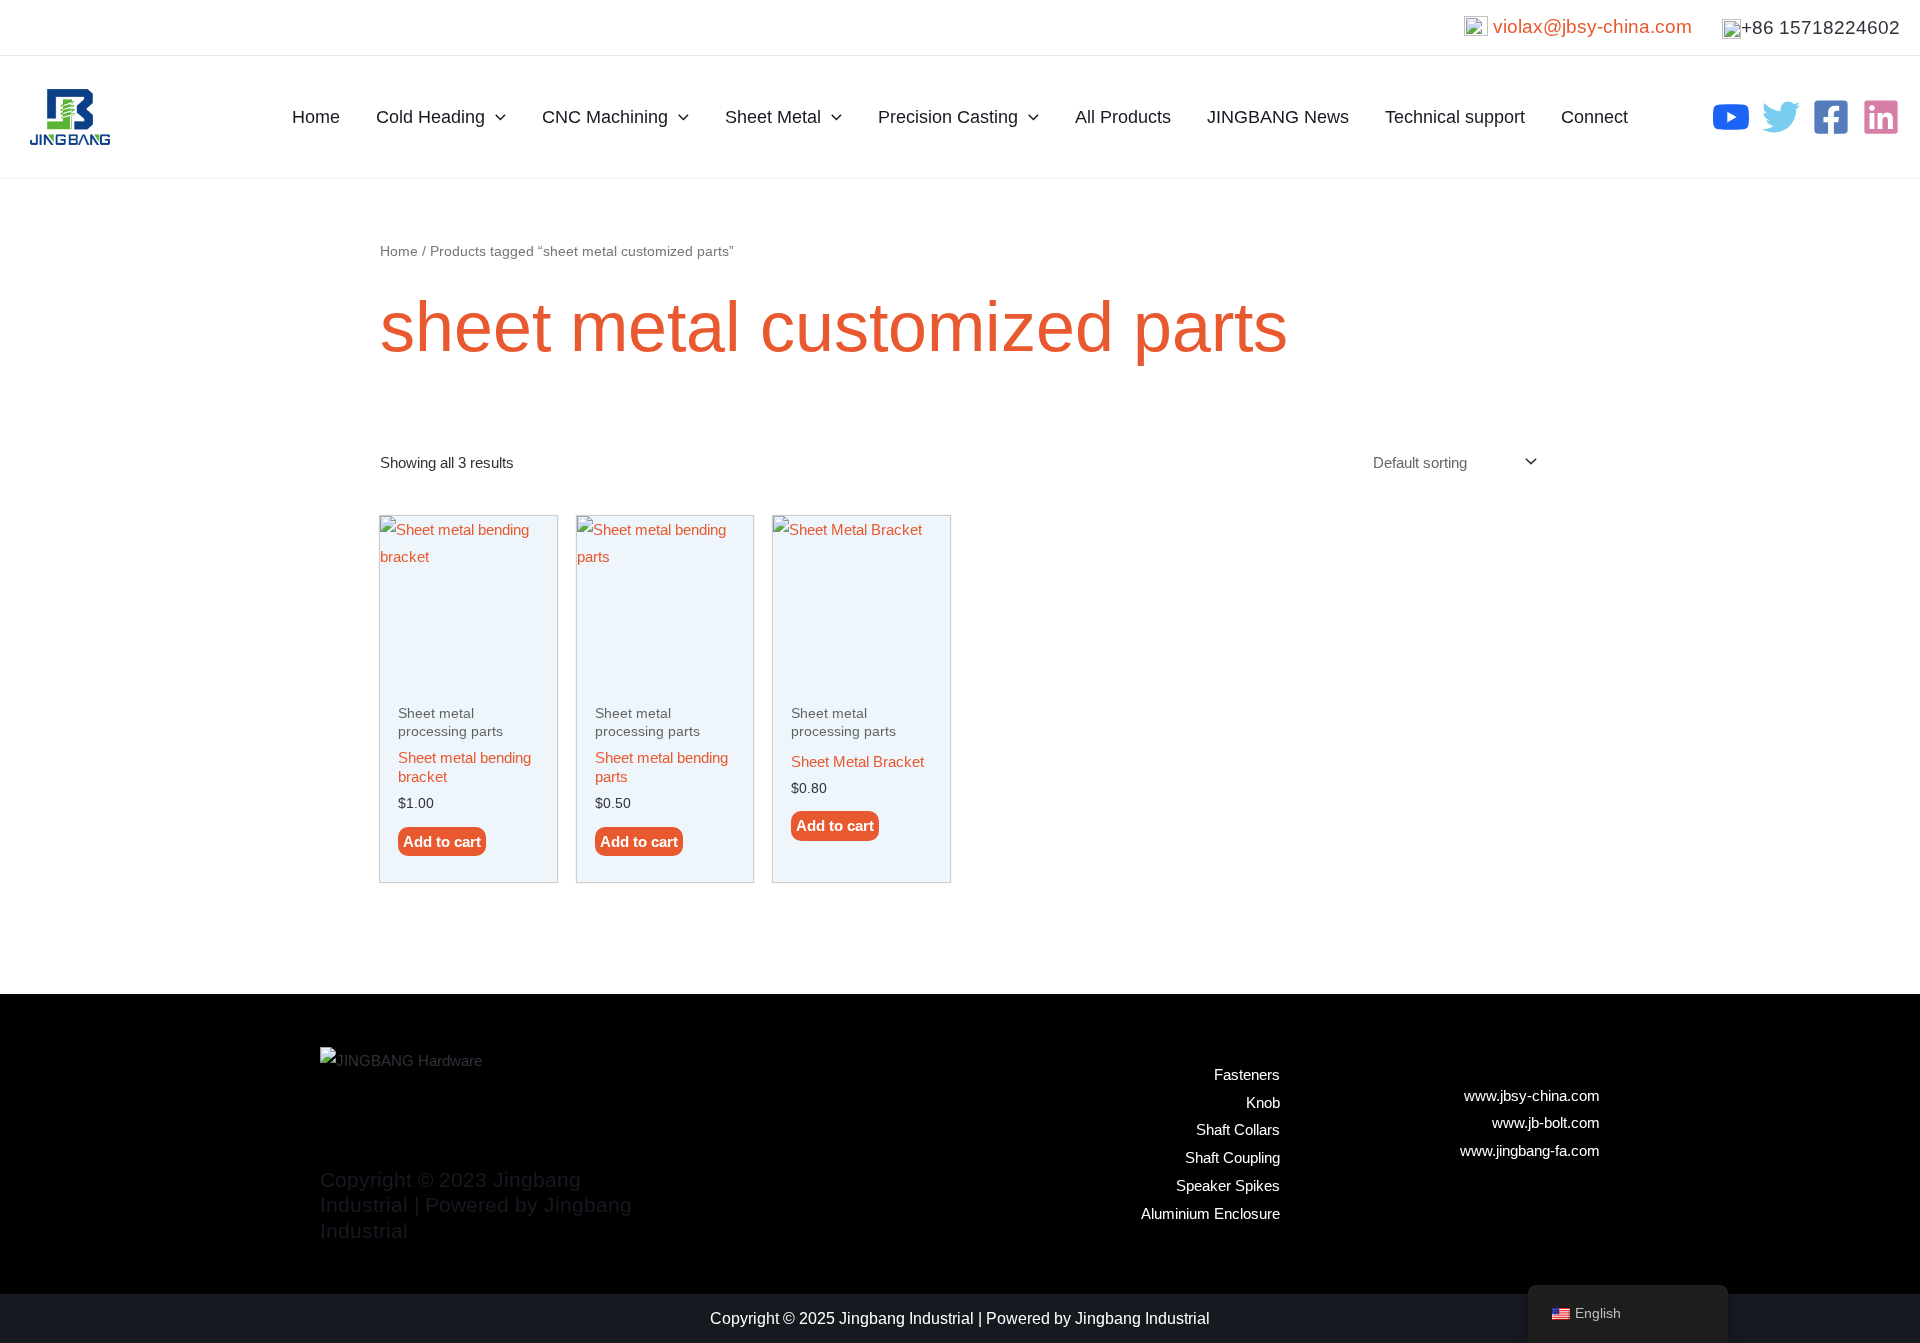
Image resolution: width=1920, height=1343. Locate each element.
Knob (1263, 1102)
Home (399, 251)
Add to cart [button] (442, 841)
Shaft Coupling (1232, 1157)
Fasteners (1247, 1074)
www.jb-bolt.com (1546, 1122)
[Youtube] (1731, 117)
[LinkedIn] (1881, 117)
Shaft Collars (1238, 1129)
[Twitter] (1781, 117)
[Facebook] (1831, 117)
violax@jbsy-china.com (1592, 26)
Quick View (468, 675)
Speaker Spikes (1228, 1185)
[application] (495, 117)
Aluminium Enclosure (1210, 1213)
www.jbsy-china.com (1532, 1095)
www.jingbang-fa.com (1530, 1150)
